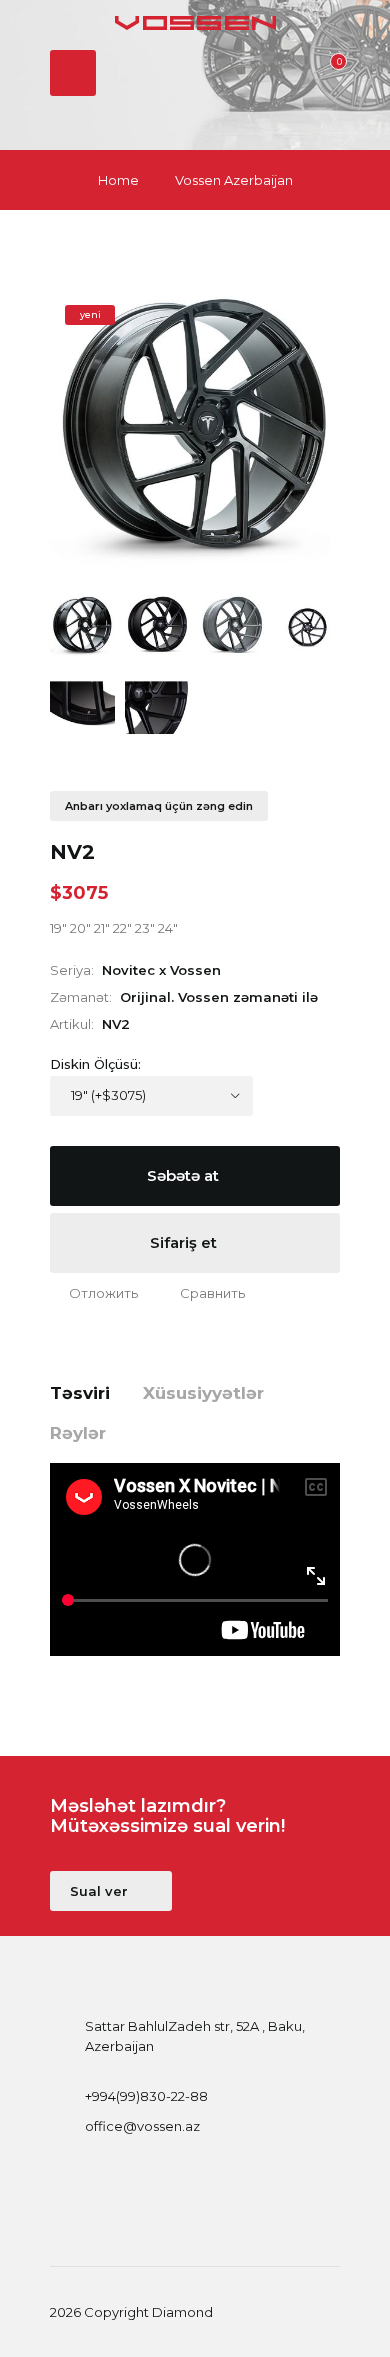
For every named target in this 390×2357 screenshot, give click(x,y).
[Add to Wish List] (94, 1293)
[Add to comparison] (203, 1293)
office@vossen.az (142, 2126)
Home (118, 180)
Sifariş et (185, 1242)
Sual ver (101, 1891)
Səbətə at (185, 1175)
